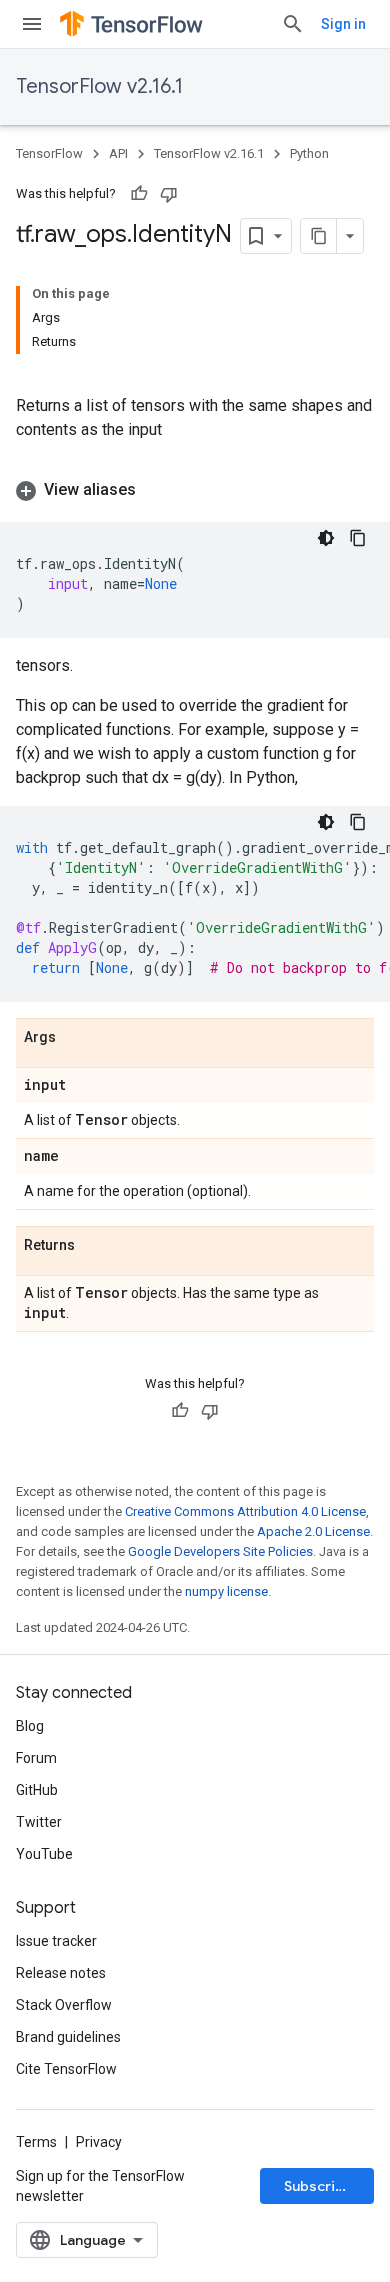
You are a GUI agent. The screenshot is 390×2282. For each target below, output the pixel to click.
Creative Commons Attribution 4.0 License (245, 1511)
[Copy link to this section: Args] (76, 1038)
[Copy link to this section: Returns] (95, 1246)
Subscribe (318, 2186)
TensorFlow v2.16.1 (99, 86)
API (118, 153)
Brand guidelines (68, 2037)
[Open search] (293, 24)
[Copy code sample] (358, 538)
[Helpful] (139, 194)
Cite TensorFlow (66, 2069)
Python (309, 153)
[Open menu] (32, 24)
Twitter (39, 1822)
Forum (36, 1758)
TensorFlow (49, 153)
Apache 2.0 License (313, 1531)
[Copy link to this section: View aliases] (156, 490)
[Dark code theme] (326, 538)
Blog (30, 1726)
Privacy (99, 2142)
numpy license (226, 1591)
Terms (36, 2142)
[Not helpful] (169, 194)
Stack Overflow (64, 2005)
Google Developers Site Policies (220, 1551)
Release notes (61, 1973)
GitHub (37, 1790)
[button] (195, 490)
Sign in (343, 24)
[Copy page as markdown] (319, 236)
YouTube (44, 1854)
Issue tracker (56, 1941)
